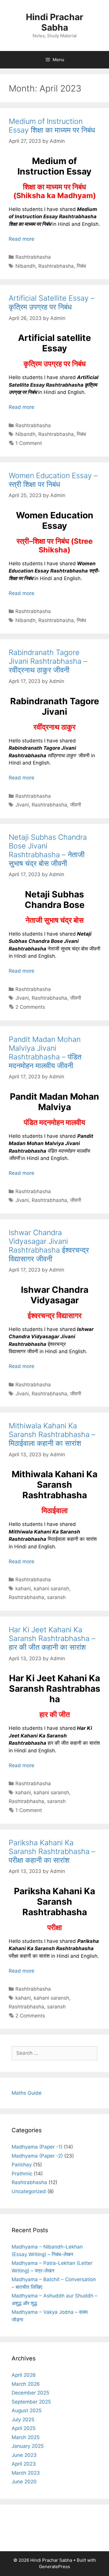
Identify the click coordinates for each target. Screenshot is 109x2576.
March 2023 (26, 2473)
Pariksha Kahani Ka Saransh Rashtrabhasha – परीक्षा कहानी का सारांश (52, 1851)
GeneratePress (54, 2567)
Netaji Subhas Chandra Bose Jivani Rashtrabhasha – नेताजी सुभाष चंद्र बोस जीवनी (48, 850)
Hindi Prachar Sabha (54, 22)
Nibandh (25, 266)
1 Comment (29, 443)
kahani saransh (51, 1589)
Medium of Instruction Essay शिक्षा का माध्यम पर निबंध (52, 126)
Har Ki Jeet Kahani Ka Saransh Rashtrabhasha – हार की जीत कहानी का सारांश (52, 1638)
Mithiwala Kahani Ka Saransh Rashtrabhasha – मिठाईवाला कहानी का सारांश (52, 1434)
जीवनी (76, 805)
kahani (23, 1589)
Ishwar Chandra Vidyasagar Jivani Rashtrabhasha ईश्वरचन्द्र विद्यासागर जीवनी (49, 1246)
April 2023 (24, 2464)
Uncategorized (29, 2191)
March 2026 (26, 2384)
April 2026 (24, 2375)
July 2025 (23, 2420)
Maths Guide (27, 2093)
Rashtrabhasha (33, 257)
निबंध (81, 266)
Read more (22, 239)
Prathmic (22, 2174)
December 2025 (30, 2393)
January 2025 (28, 2446)
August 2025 (27, 2411)
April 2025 (24, 2428)
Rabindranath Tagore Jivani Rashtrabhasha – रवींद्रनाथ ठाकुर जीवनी (48, 661)
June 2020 (24, 2482)
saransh (56, 1597)
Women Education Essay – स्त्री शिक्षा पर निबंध (53, 480)
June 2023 (24, 2455)
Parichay (22, 2165)
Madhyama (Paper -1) (37, 2147)
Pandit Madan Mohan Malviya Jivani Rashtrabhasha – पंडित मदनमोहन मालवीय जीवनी (45, 1052)
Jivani (22, 805)
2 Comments (30, 1007)
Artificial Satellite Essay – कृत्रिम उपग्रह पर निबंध (52, 302)
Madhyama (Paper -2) (37, 2156)
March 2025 (26, 2437)
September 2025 (31, 2402)
